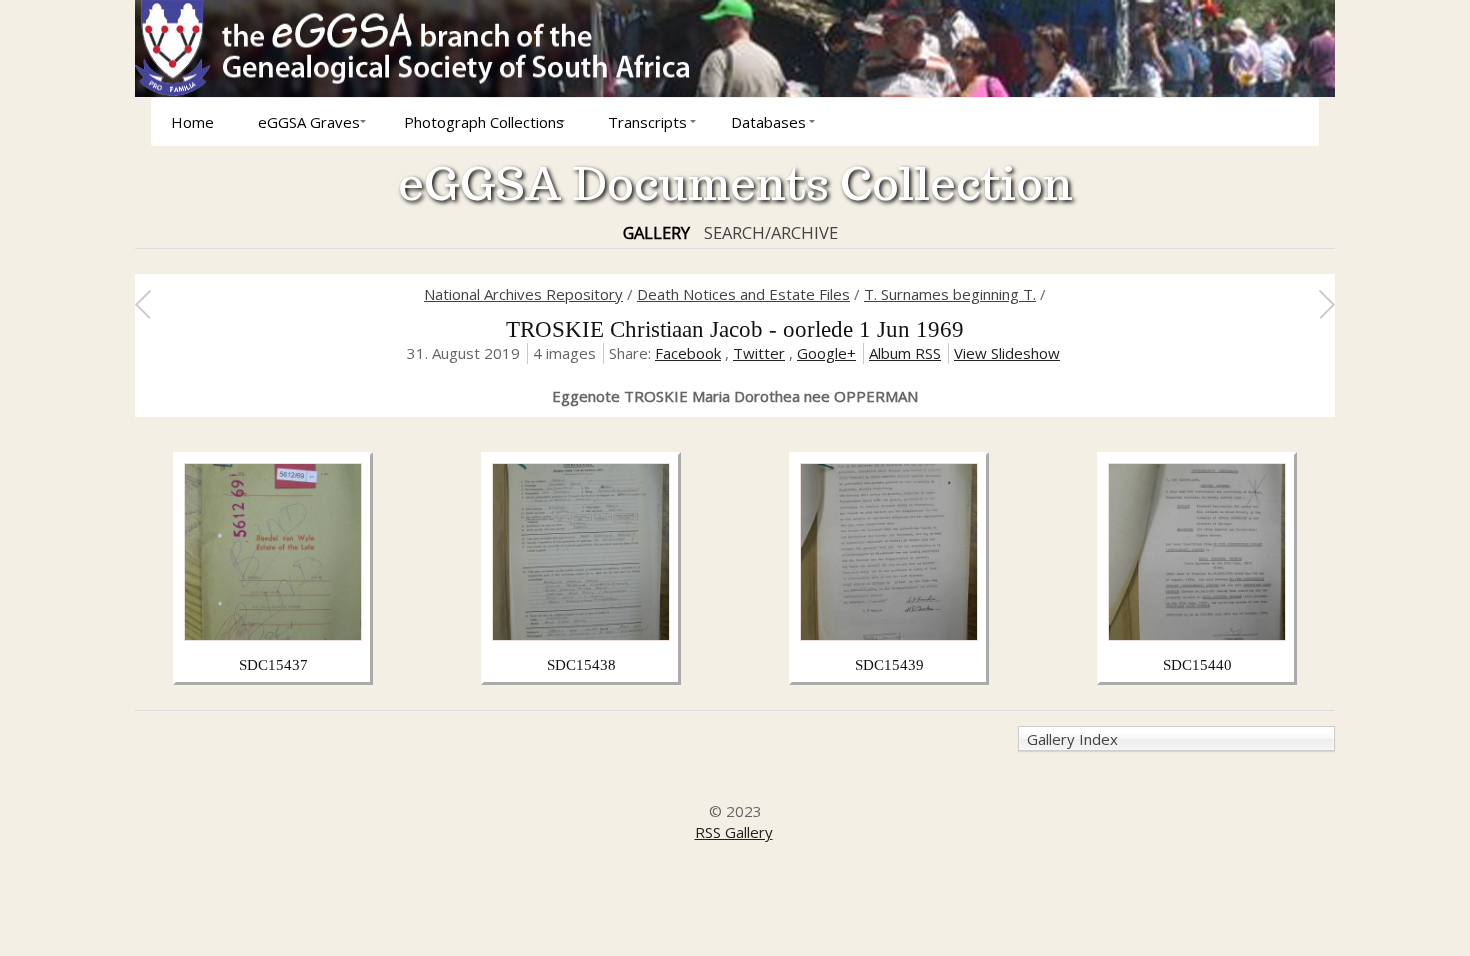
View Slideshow (1007, 353)
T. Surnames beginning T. (950, 294)
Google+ (826, 353)
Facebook (688, 353)
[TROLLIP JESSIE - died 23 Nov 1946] (142, 304)
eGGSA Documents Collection (735, 183)
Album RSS (905, 353)
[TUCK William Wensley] (1326, 304)
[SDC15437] (273, 635)
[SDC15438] (581, 635)
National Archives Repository (523, 294)
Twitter (759, 353)
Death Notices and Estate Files (743, 294)
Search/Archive (771, 232)
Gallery (656, 232)
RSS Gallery (734, 832)
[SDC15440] (1197, 635)
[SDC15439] (889, 635)
